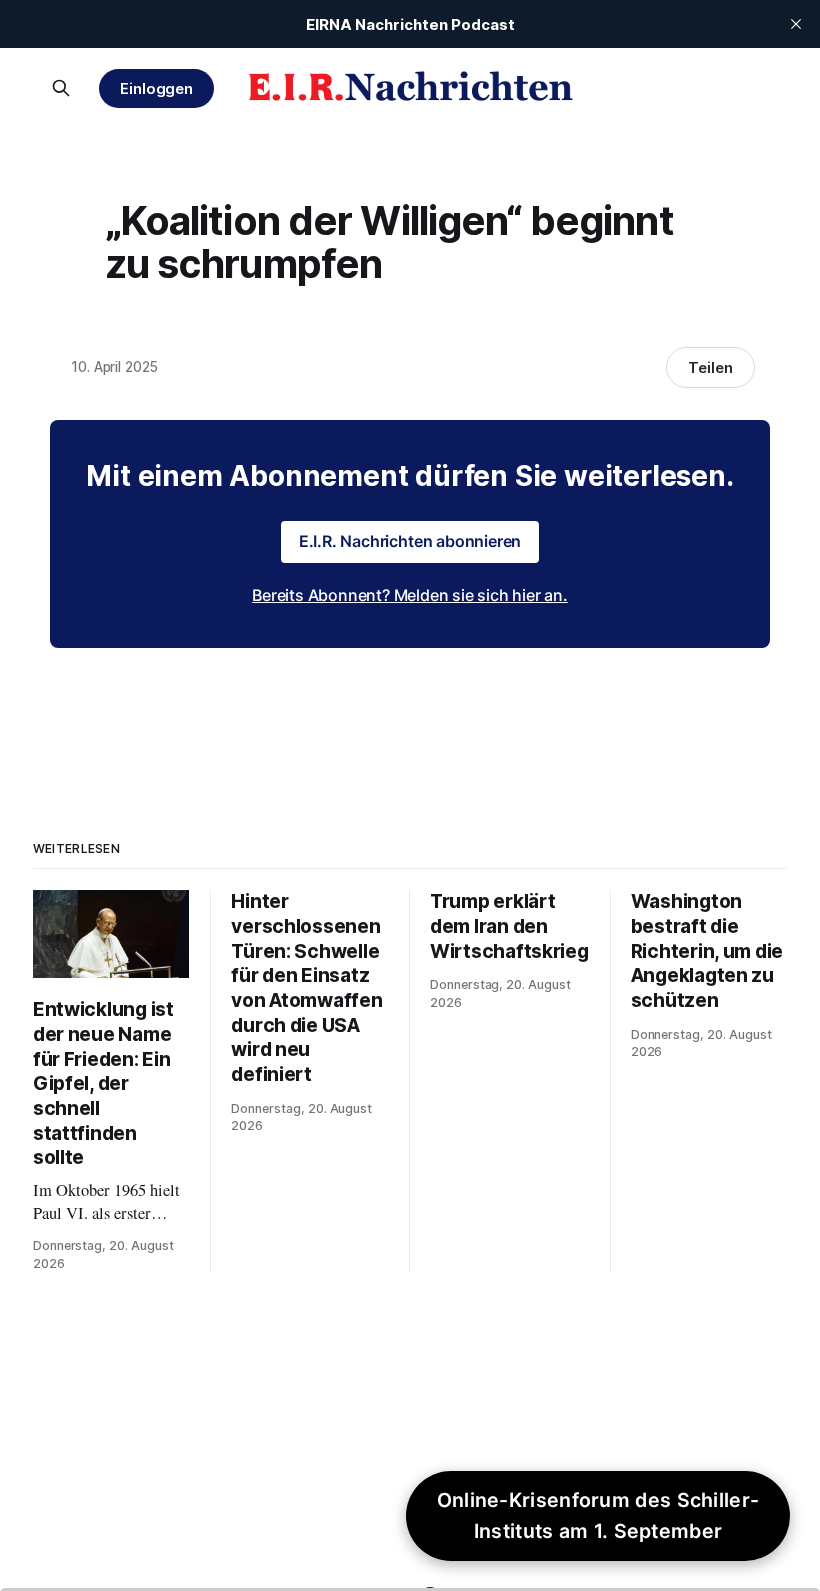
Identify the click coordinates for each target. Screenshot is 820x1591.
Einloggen (156, 88)
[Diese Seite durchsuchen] (61, 88)
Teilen (710, 367)
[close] (796, 24)
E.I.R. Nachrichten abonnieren (410, 541)
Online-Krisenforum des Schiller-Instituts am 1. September (598, 1515)
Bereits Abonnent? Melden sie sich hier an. (410, 595)
